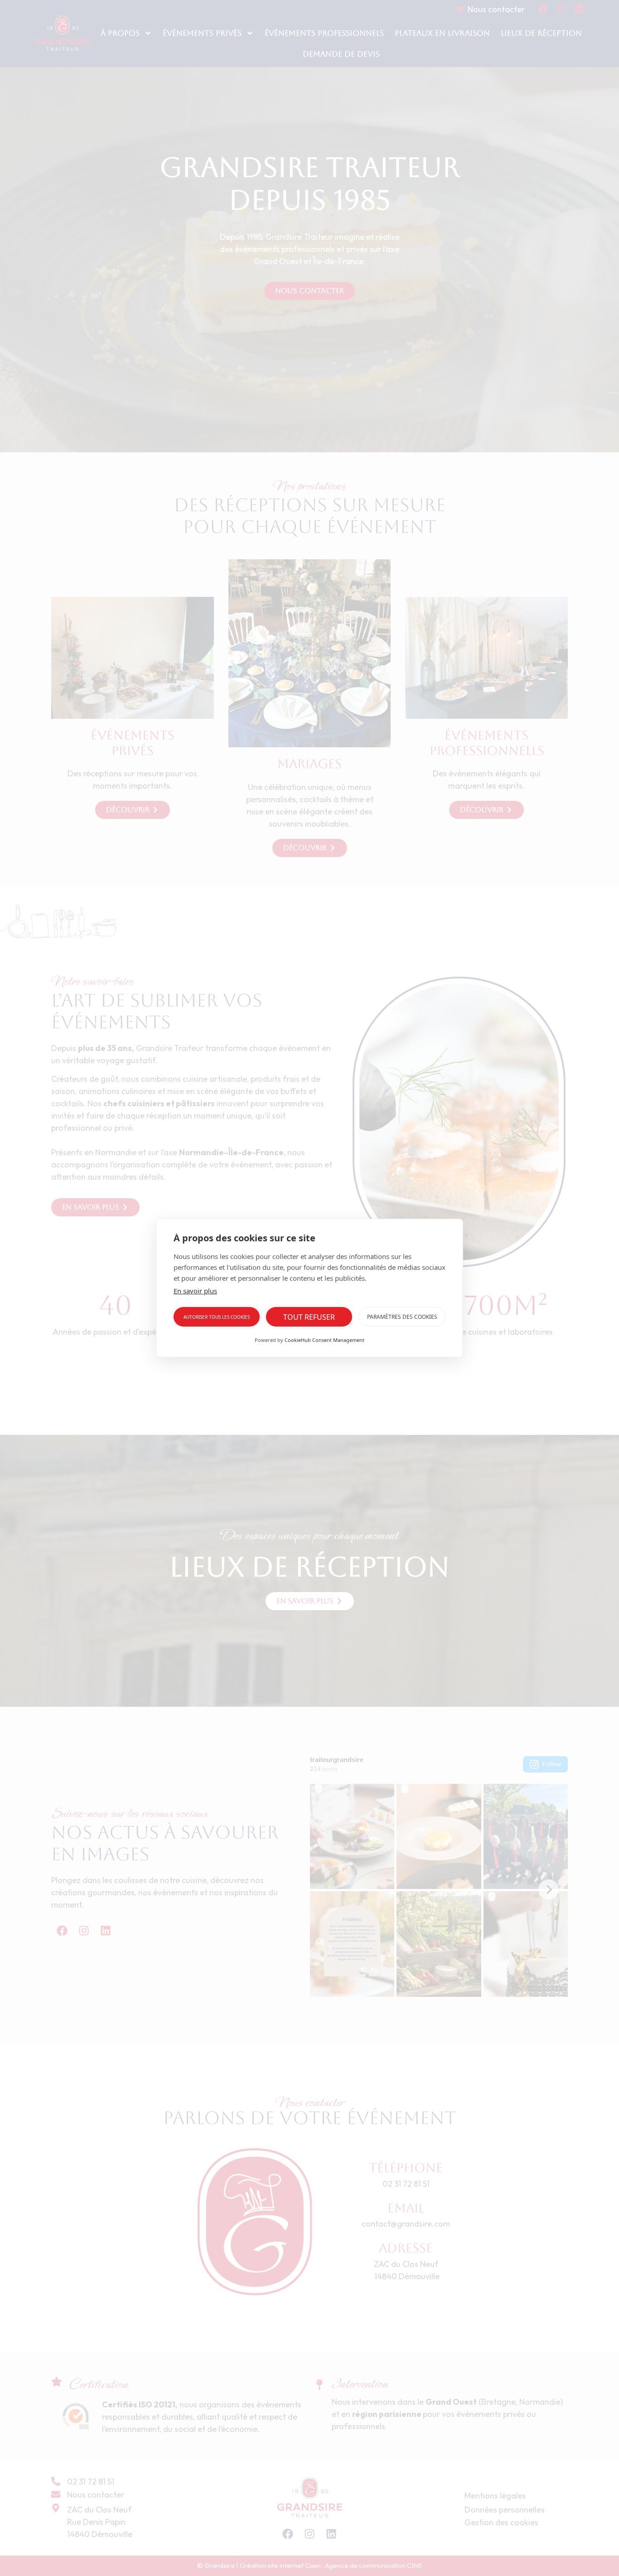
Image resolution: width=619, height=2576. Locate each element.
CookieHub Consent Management (324, 1340)
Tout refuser (309, 1317)
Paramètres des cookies (402, 1317)
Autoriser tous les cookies (217, 1317)
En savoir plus (195, 1291)
